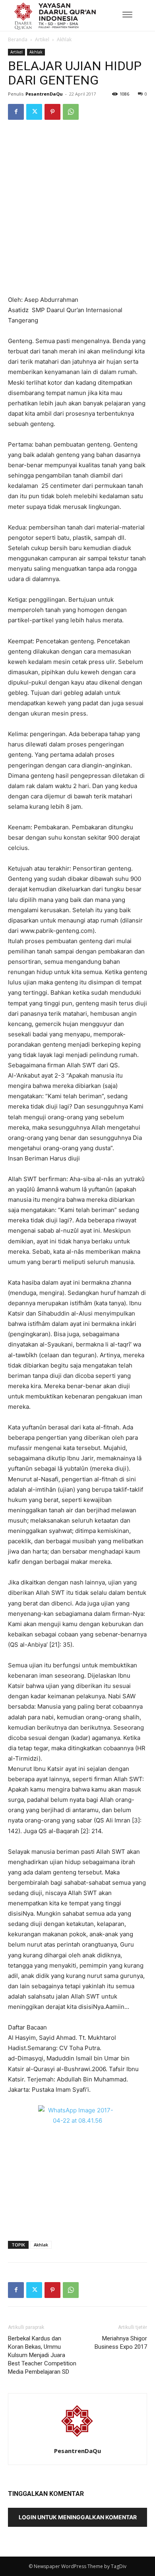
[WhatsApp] (71, 112)
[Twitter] (34, 112)
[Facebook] (16, 112)
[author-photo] (77, 2440)
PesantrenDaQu (44, 94)
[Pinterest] (52, 112)
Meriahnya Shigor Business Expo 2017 (121, 2343)
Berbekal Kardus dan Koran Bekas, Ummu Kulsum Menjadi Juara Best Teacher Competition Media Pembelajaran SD (42, 2355)
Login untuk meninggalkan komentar (78, 2517)
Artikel (42, 39)
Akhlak (64, 39)
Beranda (18, 39)
